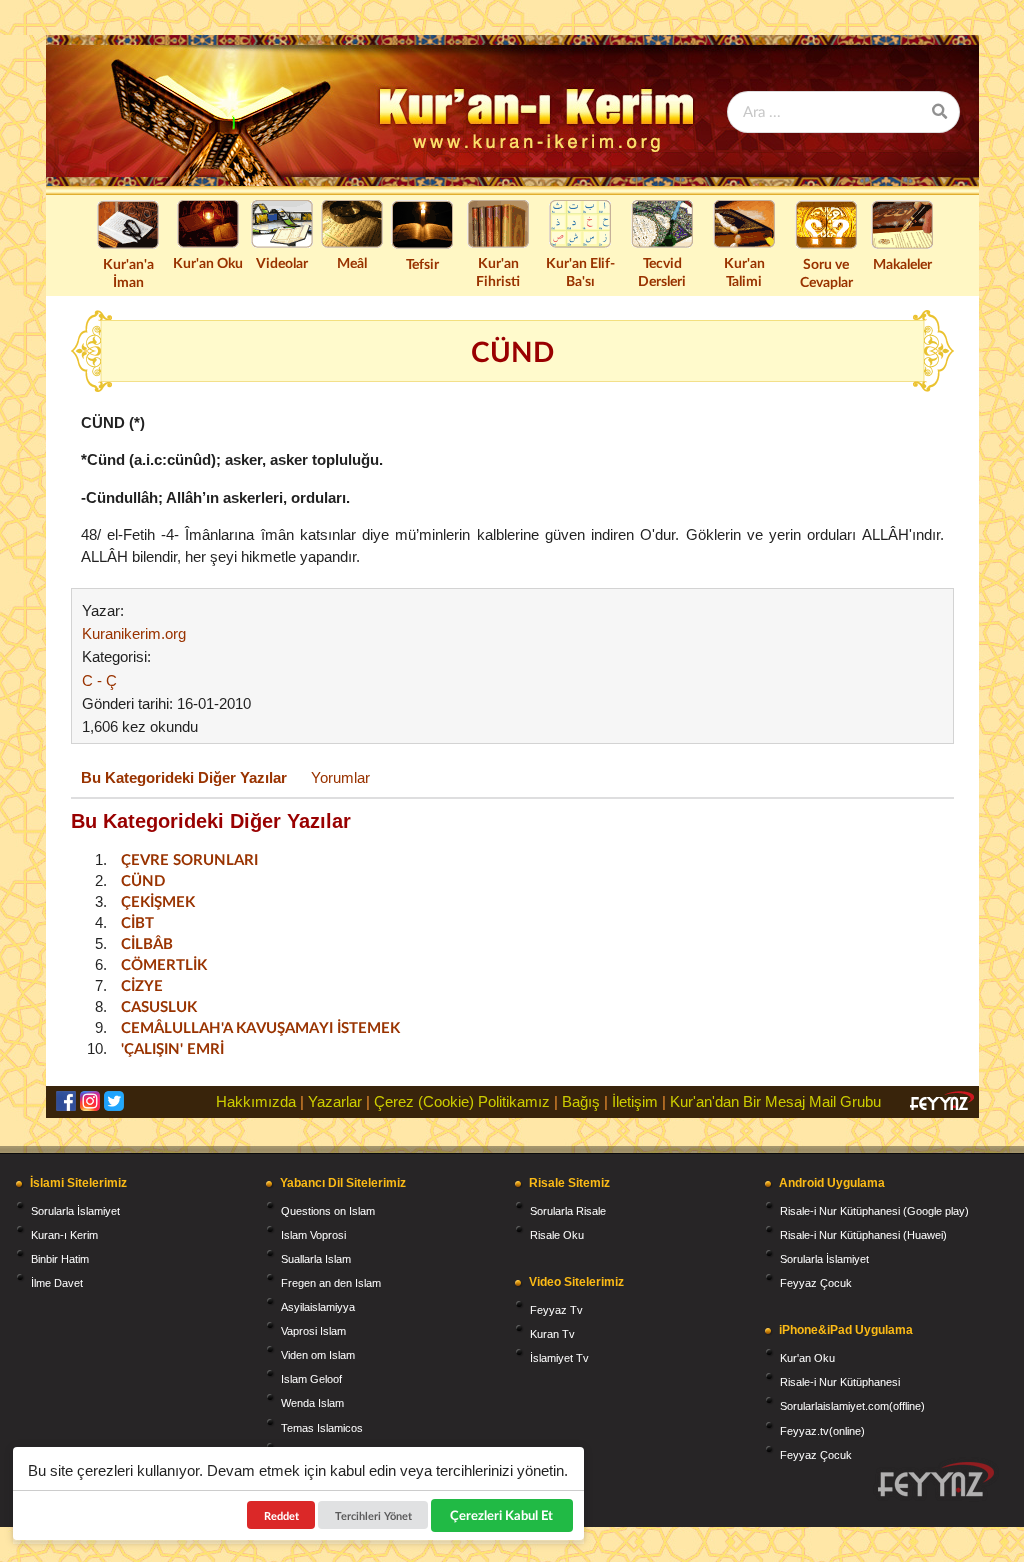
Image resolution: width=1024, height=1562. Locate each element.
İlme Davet (57, 1283)
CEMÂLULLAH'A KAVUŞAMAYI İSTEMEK (260, 1027)
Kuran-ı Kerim (64, 1235)
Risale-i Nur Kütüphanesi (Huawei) (863, 1235)
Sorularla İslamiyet (75, 1211)
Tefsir (422, 263)
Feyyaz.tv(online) (822, 1431)
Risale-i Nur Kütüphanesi (840, 1382)
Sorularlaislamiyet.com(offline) (852, 1406)
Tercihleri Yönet (373, 1515)
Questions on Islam (328, 1211)
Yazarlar (335, 1101)
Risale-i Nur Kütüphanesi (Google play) (874, 1211)
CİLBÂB (147, 943)
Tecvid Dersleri (662, 271)
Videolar (282, 262)
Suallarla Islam (316, 1259)
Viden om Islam (318, 1355)
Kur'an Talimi (744, 271)
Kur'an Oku (208, 262)
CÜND (143, 880)
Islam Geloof (311, 1379)
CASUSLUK (159, 1006)
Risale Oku (557, 1235)
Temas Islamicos (322, 1428)
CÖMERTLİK (164, 964)
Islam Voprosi (313, 1235)
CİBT (137, 922)
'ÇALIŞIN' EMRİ (172, 1048)
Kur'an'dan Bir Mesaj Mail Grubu (775, 1101)
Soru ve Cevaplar (826, 272)
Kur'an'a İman (128, 272)
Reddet (281, 1515)
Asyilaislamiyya (318, 1307)
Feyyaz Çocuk (816, 1283)
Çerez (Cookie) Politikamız (462, 1101)
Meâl (352, 262)
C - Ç (99, 680)
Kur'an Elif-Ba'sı (580, 271)
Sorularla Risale (568, 1211)
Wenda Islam (312, 1403)
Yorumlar (340, 777)
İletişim (635, 1101)
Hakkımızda (256, 1101)
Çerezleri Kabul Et (502, 1515)
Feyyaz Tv (556, 1310)
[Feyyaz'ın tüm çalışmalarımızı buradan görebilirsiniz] (936, 1479)
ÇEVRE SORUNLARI (189, 859)
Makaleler (902, 263)
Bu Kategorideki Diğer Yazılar (184, 777)
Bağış (581, 1101)
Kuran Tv (552, 1334)
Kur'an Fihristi (498, 271)
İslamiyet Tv (559, 1358)
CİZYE (142, 985)
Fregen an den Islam (331, 1283)
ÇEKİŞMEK (158, 901)
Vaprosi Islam (313, 1331)
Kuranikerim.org (134, 633)
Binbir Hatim (60, 1259)
